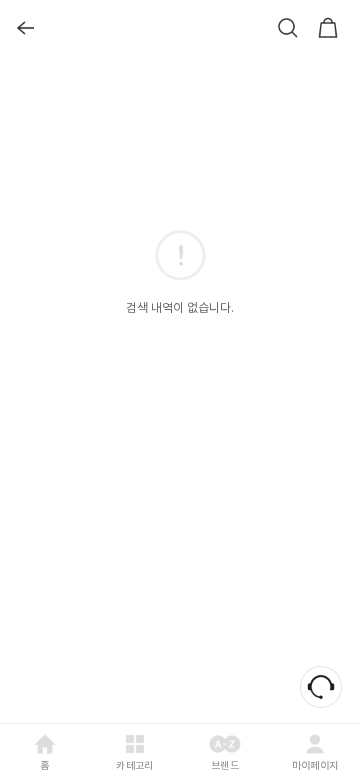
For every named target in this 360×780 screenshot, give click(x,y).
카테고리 (134, 765)
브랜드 (225, 765)
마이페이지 (315, 765)
